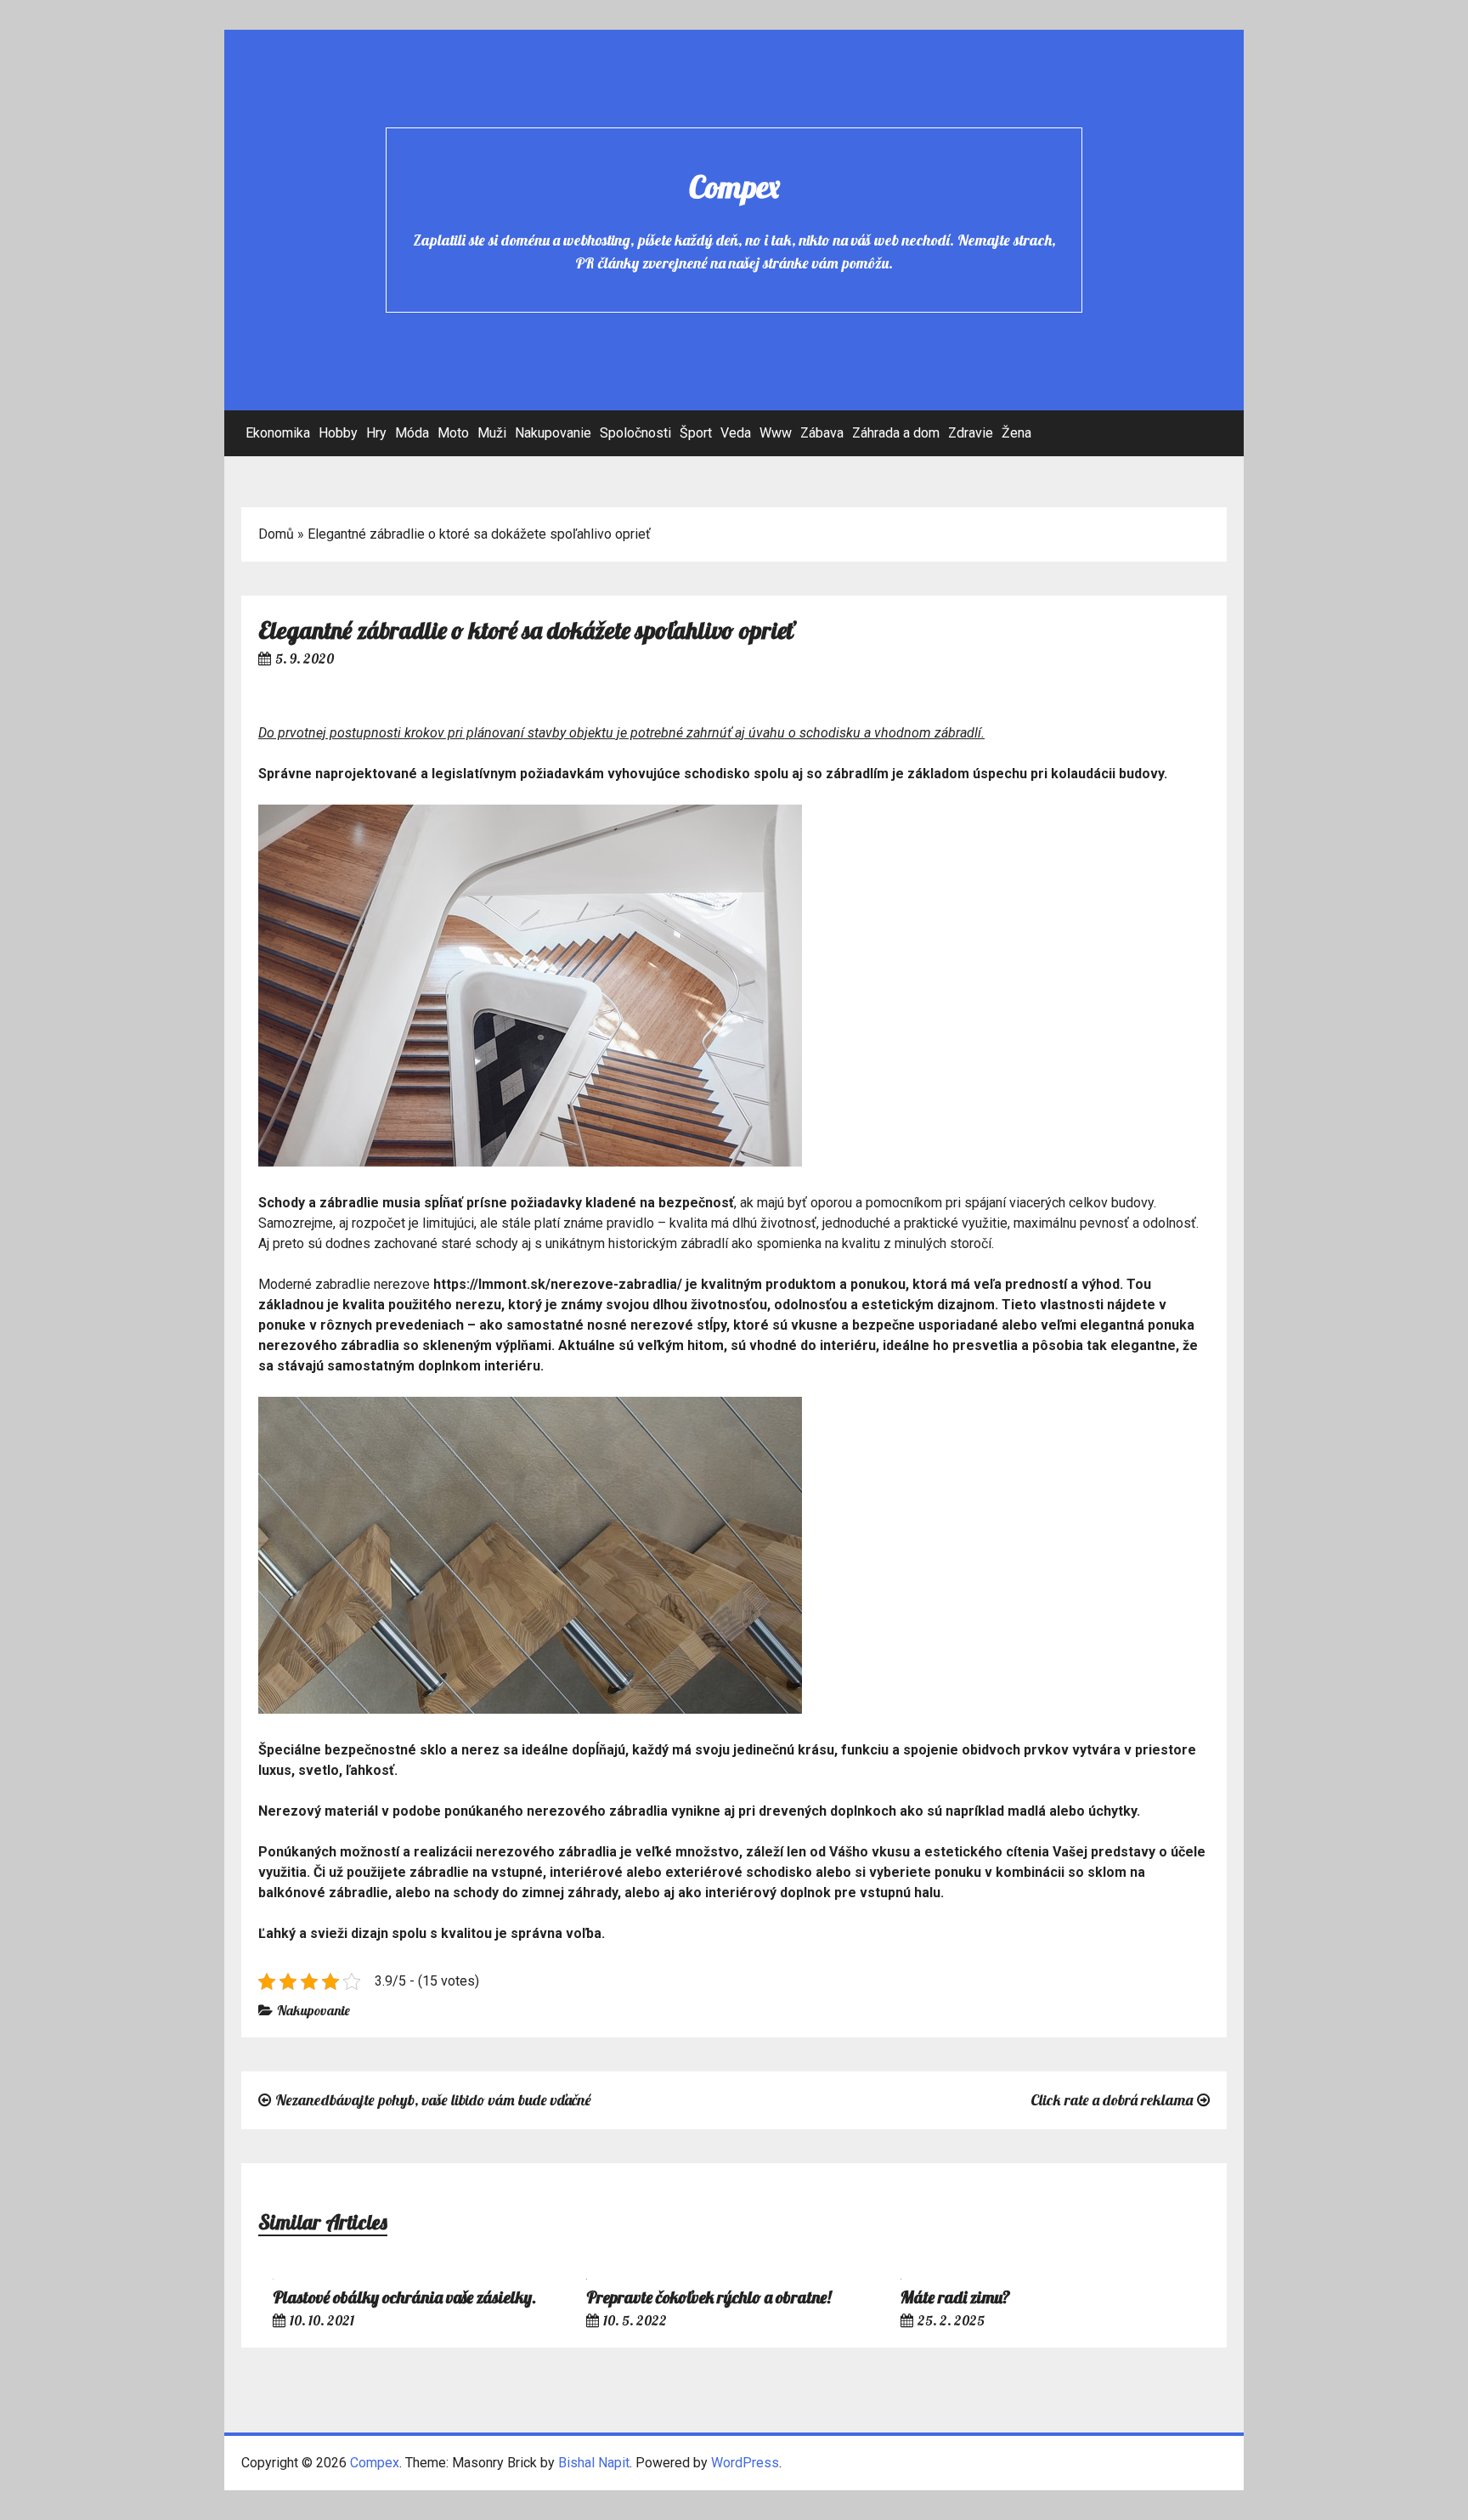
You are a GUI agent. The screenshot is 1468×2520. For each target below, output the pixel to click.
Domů (276, 534)
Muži (492, 433)
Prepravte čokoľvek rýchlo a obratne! (709, 2297)
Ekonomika (278, 433)
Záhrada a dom (896, 433)
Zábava (822, 433)
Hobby (338, 433)
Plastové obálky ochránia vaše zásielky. (404, 2297)
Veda (736, 433)
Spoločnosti (635, 433)
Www (776, 433)
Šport (696, 433)
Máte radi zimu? (955, 2297)
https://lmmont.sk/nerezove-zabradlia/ (558, 1284)
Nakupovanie (553, 433)
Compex (734, 186)
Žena (1016, 433)
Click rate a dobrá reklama (1112, 2100)
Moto (453, 433)
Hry (376, 433)
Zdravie (971, 433)
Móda (412, 433)
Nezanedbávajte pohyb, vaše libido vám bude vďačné (433, 2100)
